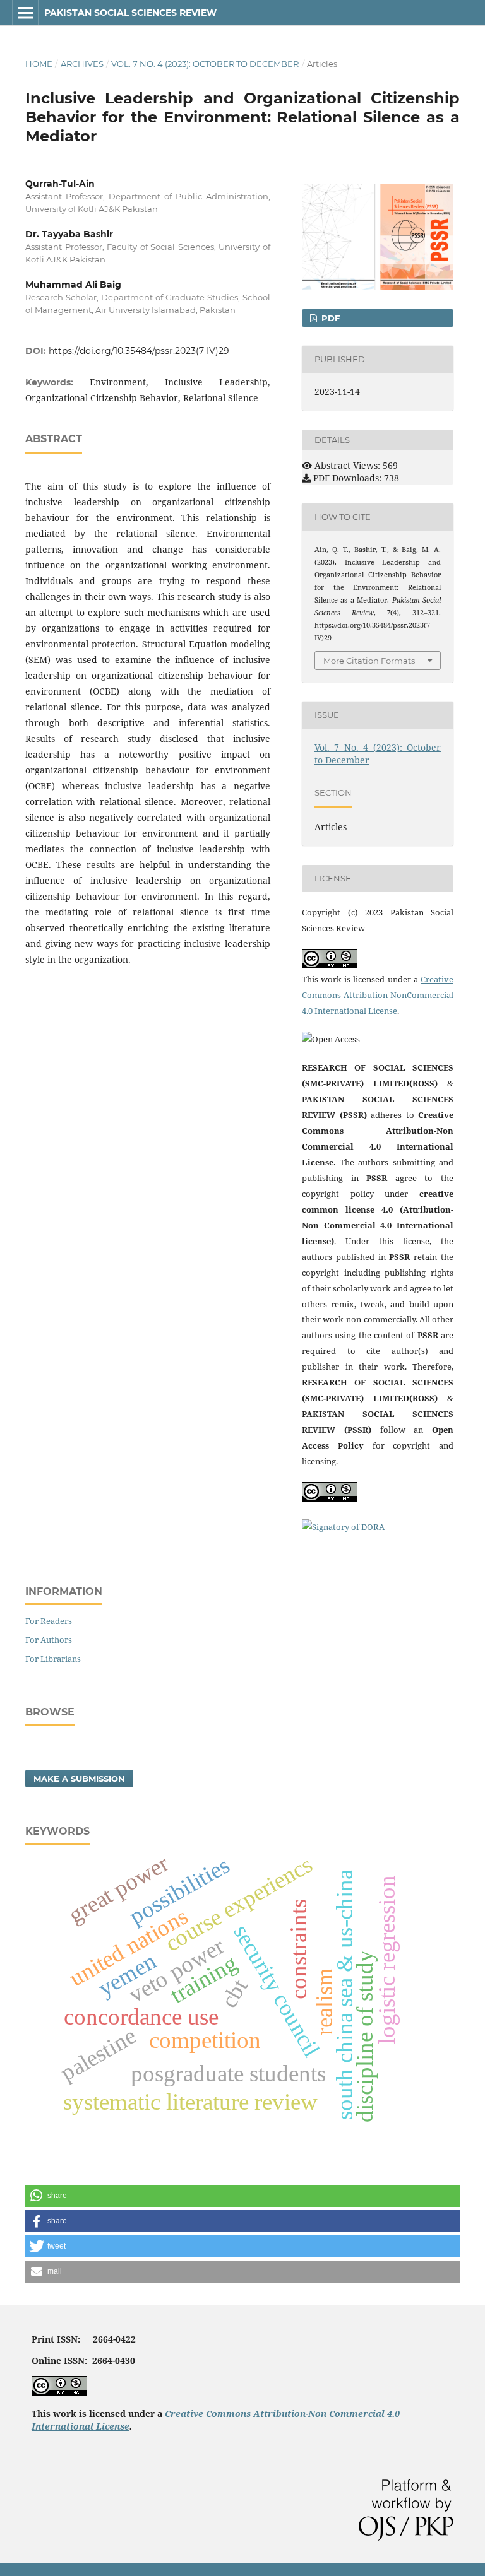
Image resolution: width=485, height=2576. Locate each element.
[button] (242, 2196)
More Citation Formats (369, 661)
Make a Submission (79, 1779)
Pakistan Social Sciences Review (130, 13)
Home (39, 64)
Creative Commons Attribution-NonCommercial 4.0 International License (378, 995)
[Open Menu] (25, 13)
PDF (329, 318)
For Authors (49, 1640)
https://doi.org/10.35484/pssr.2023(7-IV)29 (139, 351)
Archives (82, 64)
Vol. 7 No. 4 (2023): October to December (205, 64)
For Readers (49, 1621)
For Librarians (53, 1659)
